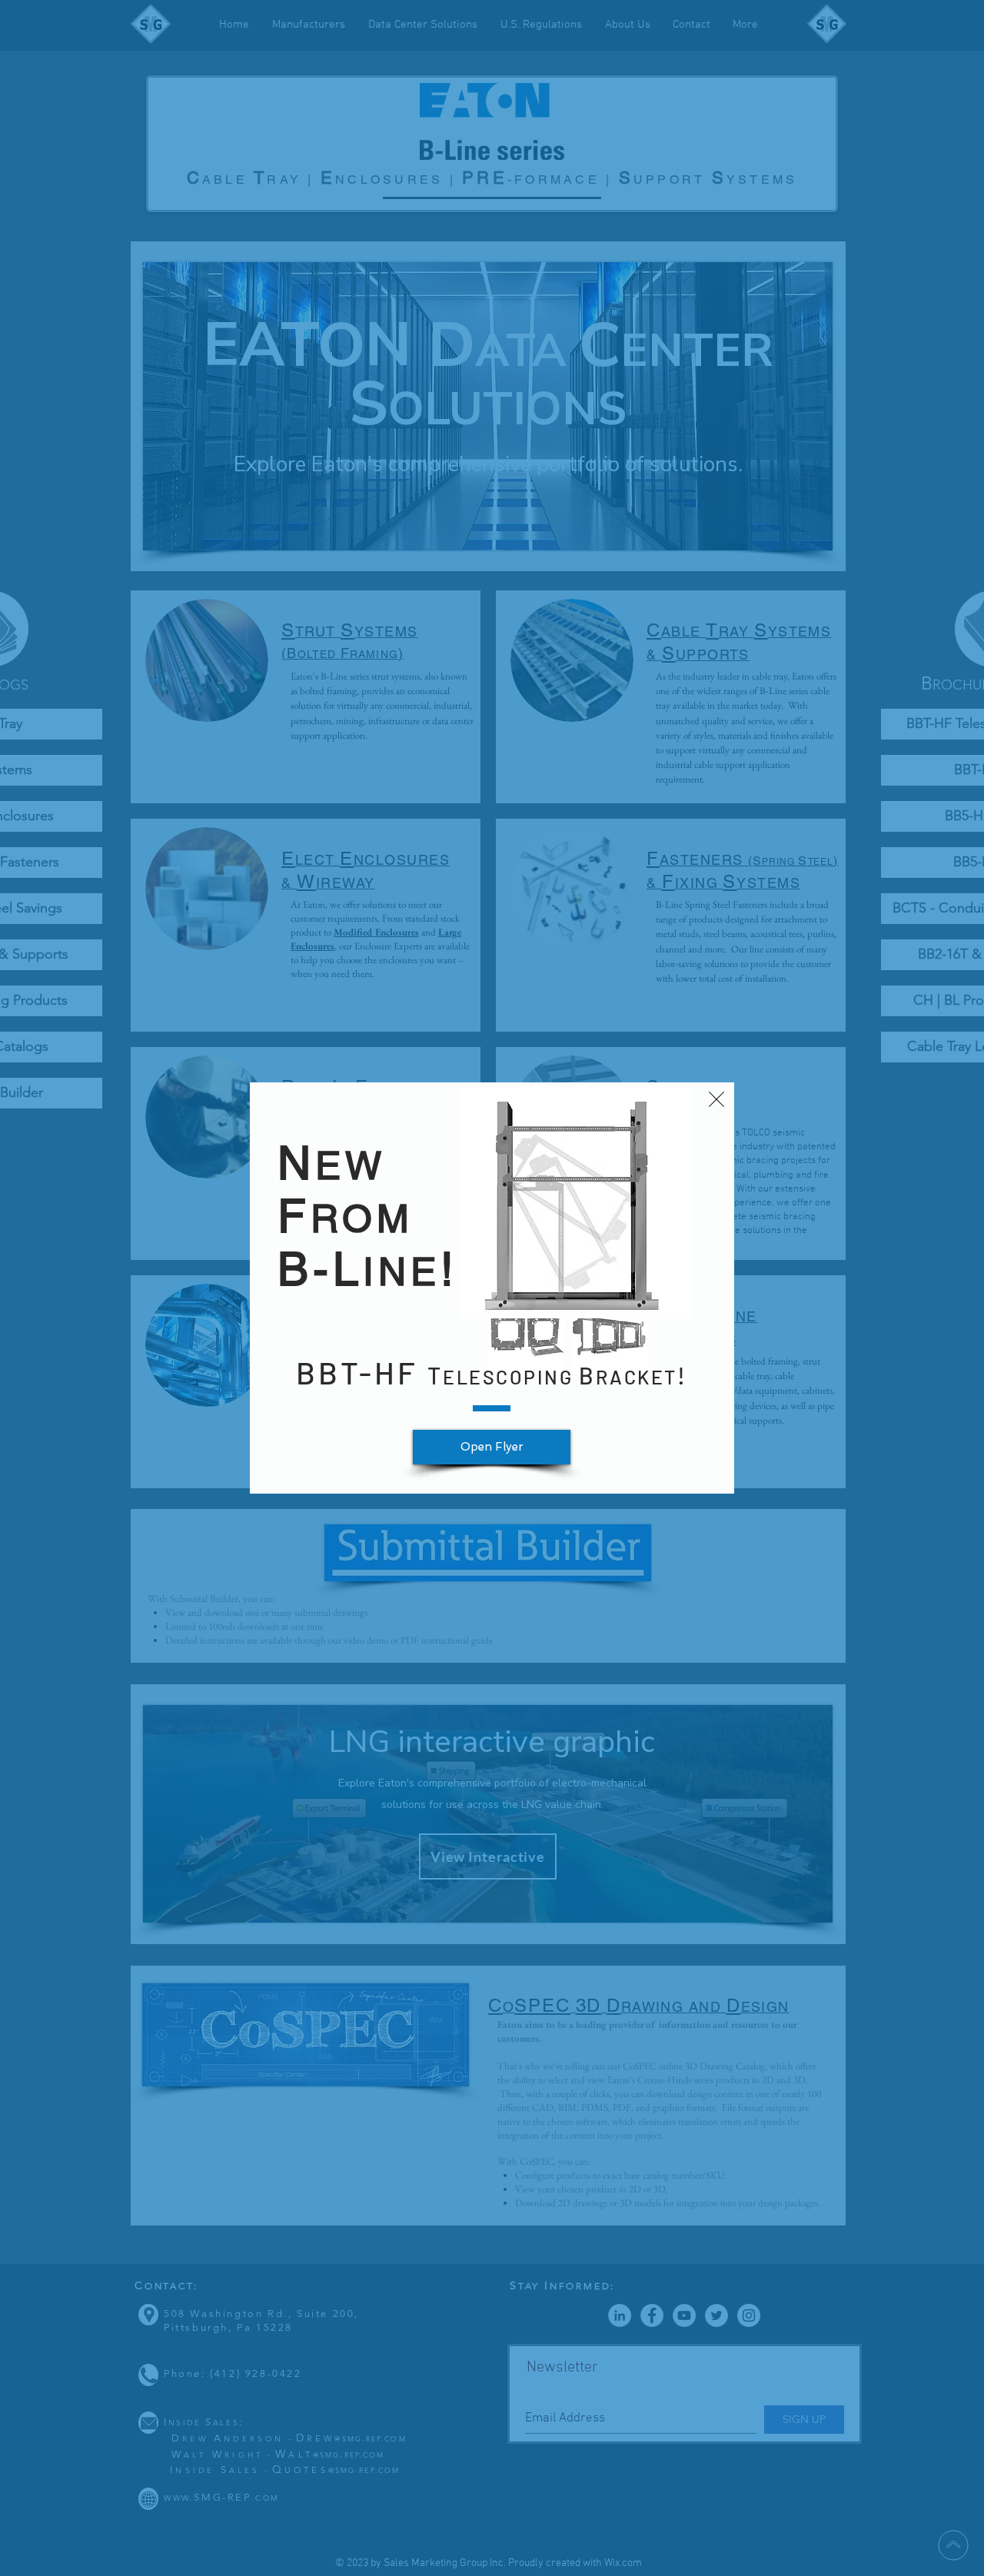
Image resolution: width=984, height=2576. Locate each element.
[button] (716, 1099)
